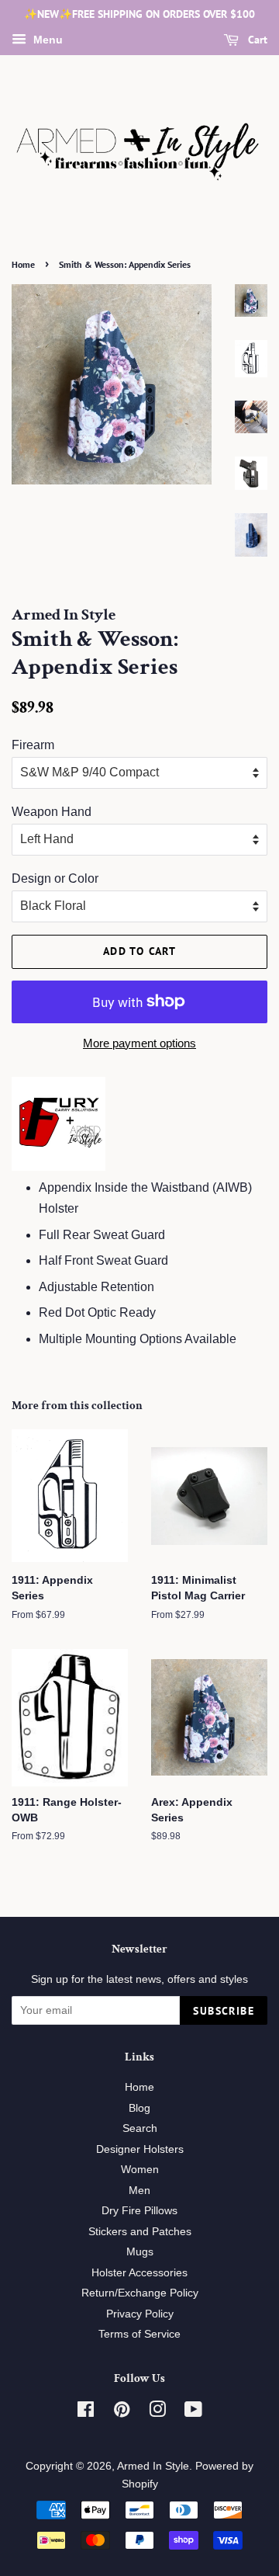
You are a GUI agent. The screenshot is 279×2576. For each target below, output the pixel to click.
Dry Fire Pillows (139, 2211)
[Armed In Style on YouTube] (193, 2413)
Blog (139, 2108)
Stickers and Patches (140, 2232)
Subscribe (224, 2011)
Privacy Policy (140, 2314)
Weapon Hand (52, 812)
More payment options (139, 1043)
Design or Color (55, 878)
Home (23, 264)
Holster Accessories (139, 2273)
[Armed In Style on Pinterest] (122, 2413)
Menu (46, 40)
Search (140, 2128)
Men (139, 2191)
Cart (256, 40)
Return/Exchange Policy (140, 2293)
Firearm (33, 745)
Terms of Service (139, 2334)
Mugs (140, 2252)
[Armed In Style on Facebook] (86, 2413)
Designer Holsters (140, 2149)
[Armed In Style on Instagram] (157, 2413)
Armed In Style (153, 2466)
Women (140, 2170)
